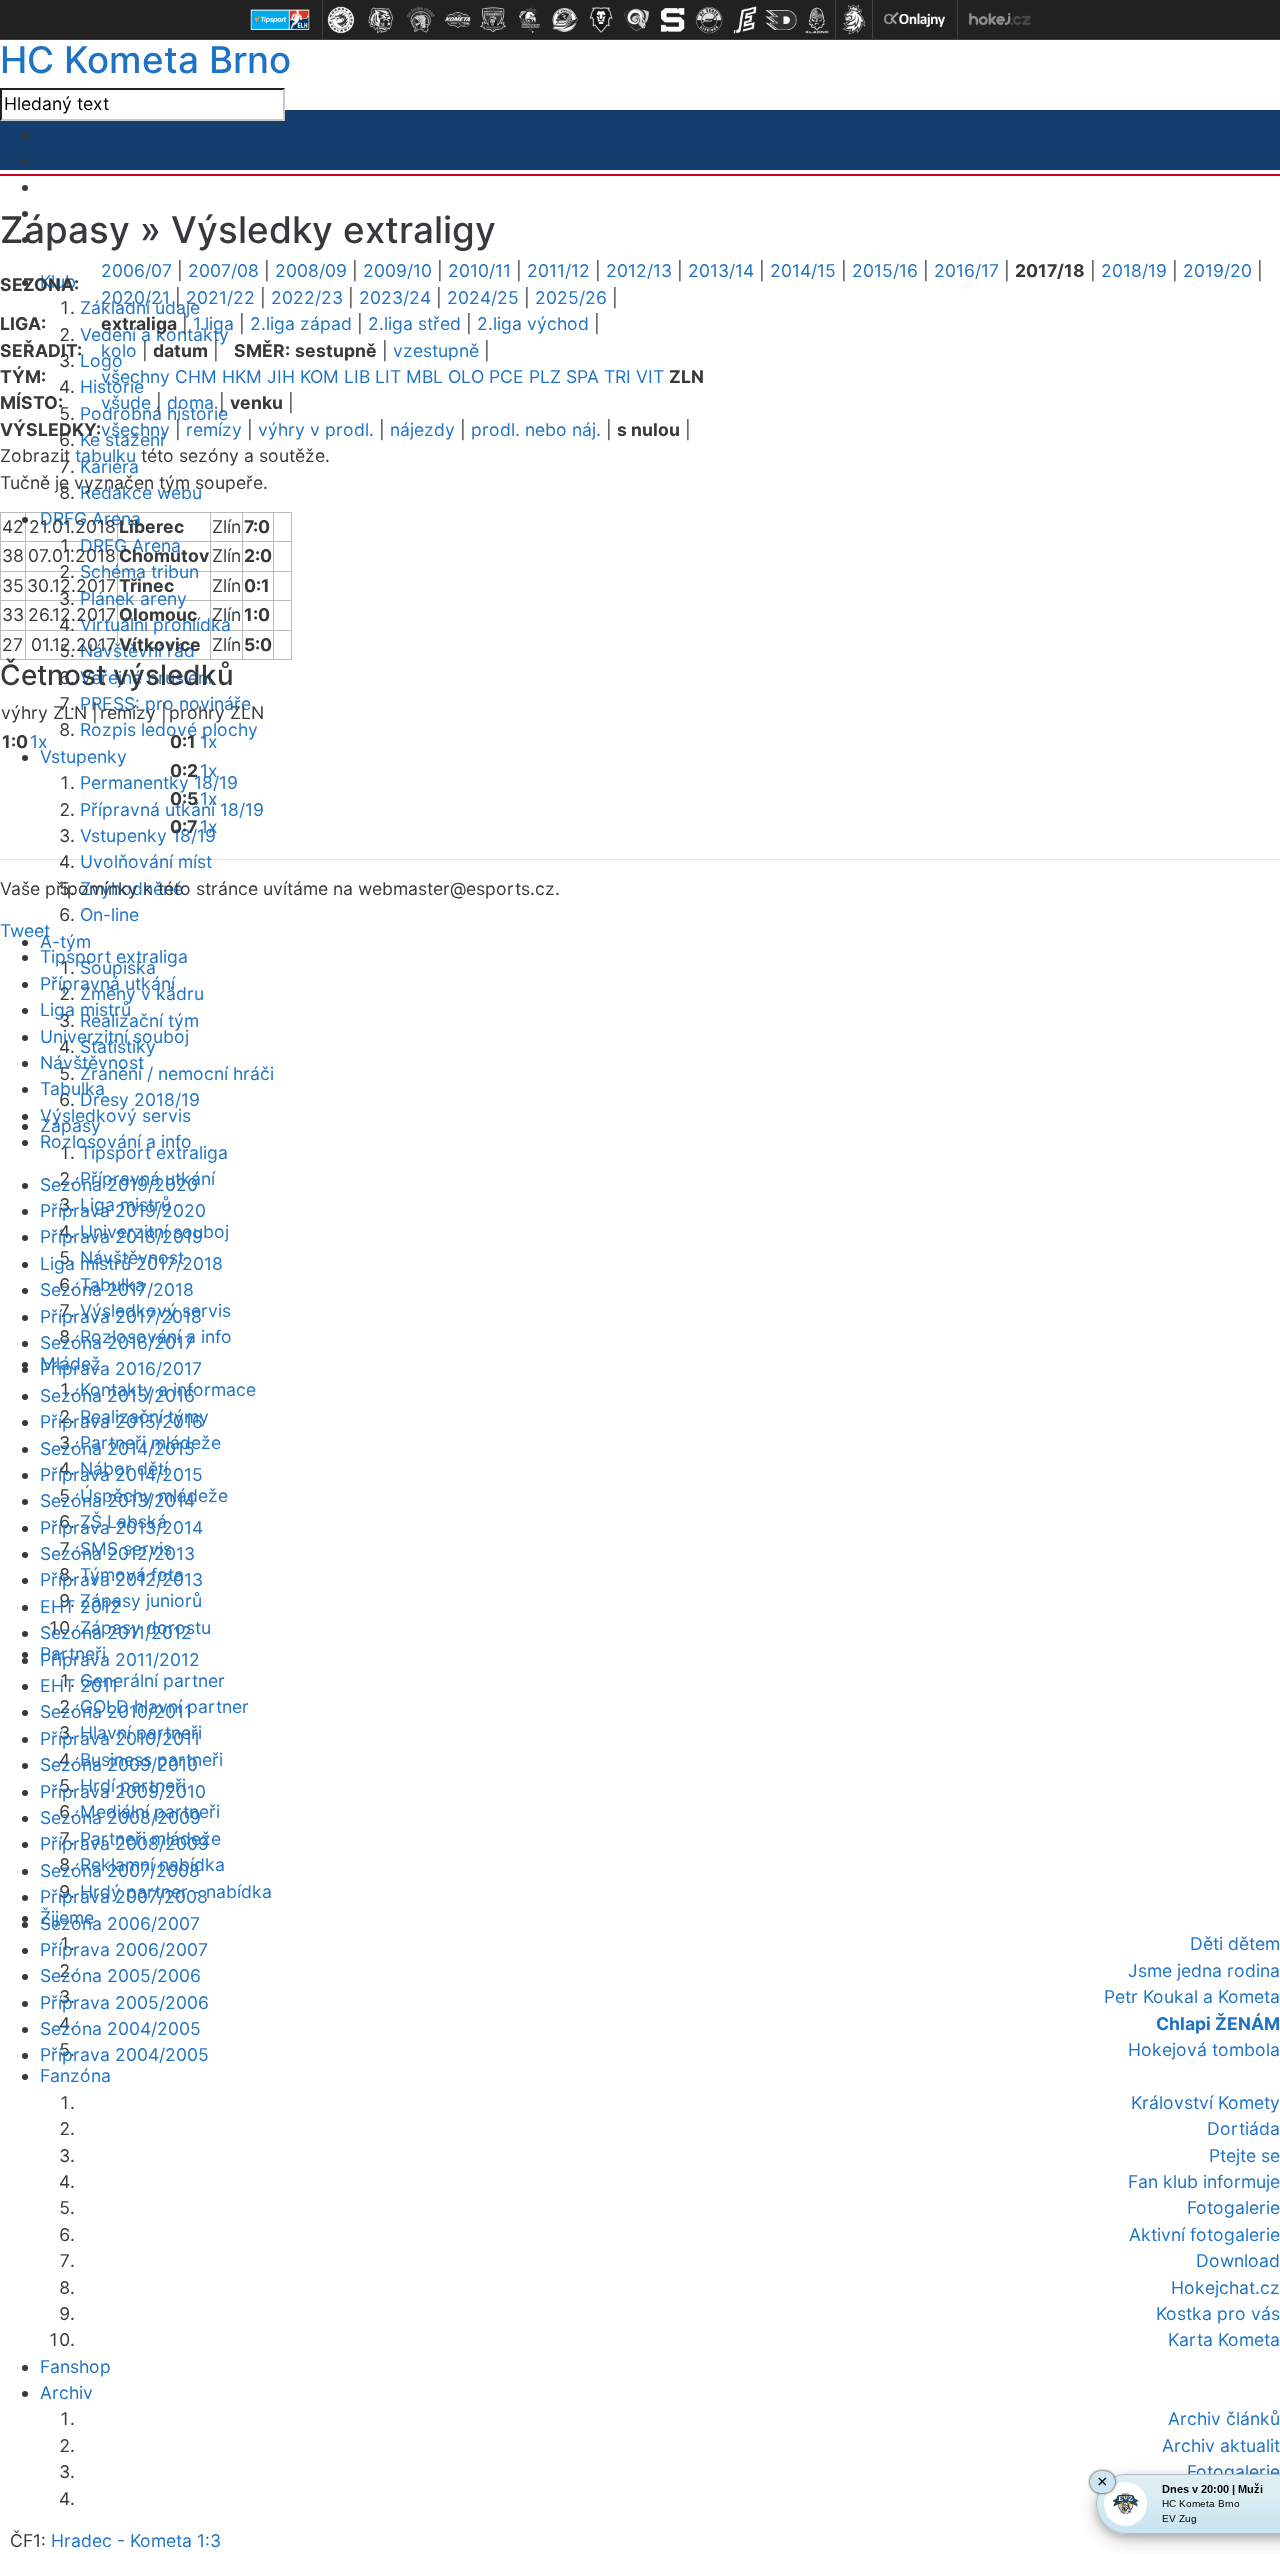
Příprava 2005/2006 (124, 2002)
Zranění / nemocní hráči (177, 1073)
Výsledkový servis (115, 1115)
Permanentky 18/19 (159, 782)
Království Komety (1205, 2102)
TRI (617, 376)
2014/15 (803, 270)
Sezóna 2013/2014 (117, 1500)
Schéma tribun (139, 571)
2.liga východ (533, 323)
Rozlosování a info (116, 1141)
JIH (281, 376)
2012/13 (639, 270)
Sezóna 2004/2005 (120, 2028)
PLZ (545, 376)
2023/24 (395, 297)
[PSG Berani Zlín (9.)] (637, 20)
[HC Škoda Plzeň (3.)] (421, 20)
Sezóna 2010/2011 (116, 1711)
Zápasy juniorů (141, 1600)
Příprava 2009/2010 (123, 1791)
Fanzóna (75, 2075)
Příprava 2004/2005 (124, 2054)
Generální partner (152, 1680)
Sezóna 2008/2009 (120, 1817)
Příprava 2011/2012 (120, 1659)
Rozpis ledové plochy (169, 729)
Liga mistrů (85, 1009)
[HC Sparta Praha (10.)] (673, 20)
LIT (388, 376)
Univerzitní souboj (114, 1036)
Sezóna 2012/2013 (117, 1553)
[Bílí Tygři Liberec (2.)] (381, 20)
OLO (466, 376)
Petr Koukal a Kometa (1192, 1996)
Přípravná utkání (107, 983)
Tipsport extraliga (114, 956)
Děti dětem (1235, 1943)
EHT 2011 (79, 1685)
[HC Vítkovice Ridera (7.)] (565, 20)
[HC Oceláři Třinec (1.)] (341, 20)
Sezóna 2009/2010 (119, 1764)
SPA (582, 376)
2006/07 (136, 270)
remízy (214, 429)
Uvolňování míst (146, 861)
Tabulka (72, 1088)
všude (126, 402)
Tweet (25, 930)
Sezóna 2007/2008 (120, 1870)
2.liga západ (301, 323)
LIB (357, 376)
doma (190, 402)
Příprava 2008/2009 (124, 1843)
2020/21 (135, 297)
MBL (424, 376)
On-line (109, 914)
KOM (319, 376)
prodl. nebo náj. (536, 429)
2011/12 (558, 270)
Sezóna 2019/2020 (119, 1184)
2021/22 (220, 297)
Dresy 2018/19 (140, 1099)
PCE (506, 376)
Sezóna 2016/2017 (117, 1342)
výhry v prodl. (316, 429)
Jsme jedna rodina (1204, 1970)
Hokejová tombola (1204, 2049)
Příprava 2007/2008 (124, 1896)
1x (39, 741)
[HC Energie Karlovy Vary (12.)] (745, 20)
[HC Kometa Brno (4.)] (457, 20)
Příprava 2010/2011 (120, 1738)
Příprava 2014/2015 (121, 1474)
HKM (242, 376)
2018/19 (1134, 270)
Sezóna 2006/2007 (120, 1923)
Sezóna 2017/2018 (117, 1289)
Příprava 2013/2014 (121, 1527)
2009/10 (397, 270)
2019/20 (1217, 270)
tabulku (105, 455)
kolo (119, 350)
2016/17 (966, 270)
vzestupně (436, 350)
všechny (135, 376)
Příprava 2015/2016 (121, 1421)
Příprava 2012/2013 (121, 1579)
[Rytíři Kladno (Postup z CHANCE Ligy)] (817, 20)
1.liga (213, 323)
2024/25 (483, 297)
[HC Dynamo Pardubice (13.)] (781, 20)
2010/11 (479, 270)
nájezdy (422, 429)
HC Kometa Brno (145, 59)
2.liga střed (414, 323)
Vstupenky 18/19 (148, 835)
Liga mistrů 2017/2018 (131, 1263)
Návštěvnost (92, 1062)
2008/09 (311, 270)
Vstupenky (83, 756)
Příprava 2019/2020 (123, 1210)
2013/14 (721, 270)
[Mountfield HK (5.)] (493, 20)
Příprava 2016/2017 (121, 1368)
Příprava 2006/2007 (124, 1949)
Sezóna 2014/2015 (117, 1448)
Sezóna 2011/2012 (116, 1632)
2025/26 (571, 297)
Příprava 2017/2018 (121, 1316)
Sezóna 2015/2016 (117, 1395)
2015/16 (885, 270)
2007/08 (223, 270)
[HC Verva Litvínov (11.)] (709, 20)
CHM (196, 376)
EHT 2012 (80, 1606)
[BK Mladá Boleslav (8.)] (601, 20)
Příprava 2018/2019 (121, 1236)
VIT (650, 376)
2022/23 (307, 297)
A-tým (65, 941)
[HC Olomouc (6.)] (529, 20)
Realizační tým (139, 1020)
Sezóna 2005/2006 (120, 1975)
